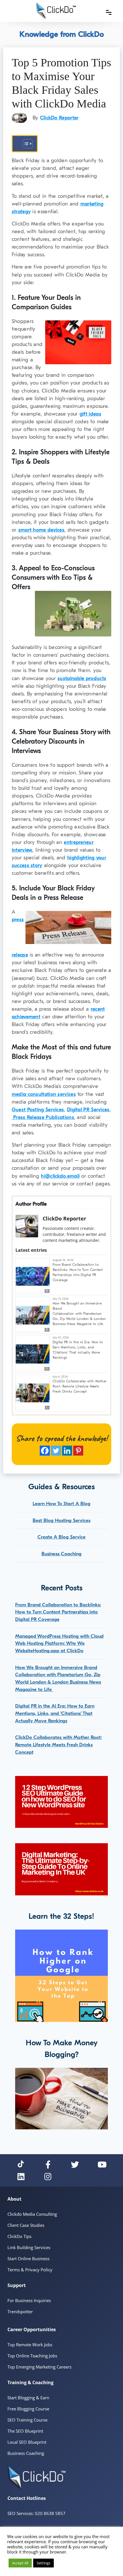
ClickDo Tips (19, 2236)
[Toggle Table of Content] (25, 144)
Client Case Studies (26, 2225)
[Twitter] (56, 1451)
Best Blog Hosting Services (61, 1520)
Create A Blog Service (61, 1537)
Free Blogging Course (28, 2409)
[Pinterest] (78, 1451)
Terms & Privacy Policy (30, 2270)
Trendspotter (20, 2312)
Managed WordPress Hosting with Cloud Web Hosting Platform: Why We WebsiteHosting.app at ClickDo (59, 1643)
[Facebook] (45, 1451)
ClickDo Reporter (59, 118)
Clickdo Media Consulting (32, 2214)
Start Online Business (28, 2258)
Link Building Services (29, 2247)
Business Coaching (61, 1554)
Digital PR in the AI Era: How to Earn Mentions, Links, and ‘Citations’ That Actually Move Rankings (78, 1350)
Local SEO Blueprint (27, 2442)
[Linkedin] (67, 1451)
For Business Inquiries (29, 2300)
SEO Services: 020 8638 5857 (36, 2513)
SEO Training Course (27, 2420)
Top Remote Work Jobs (30, 2345)
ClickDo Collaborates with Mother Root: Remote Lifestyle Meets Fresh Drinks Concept (80, 1386)
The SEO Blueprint (25, 2431)
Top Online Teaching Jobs (32, 2356)
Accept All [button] (20, 2563)
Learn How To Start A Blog (61, 1504)
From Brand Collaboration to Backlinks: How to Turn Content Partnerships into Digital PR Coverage (78, 1272)
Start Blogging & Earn (28, 2398)
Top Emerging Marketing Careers (39, 2367)
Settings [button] (43, 2563)
